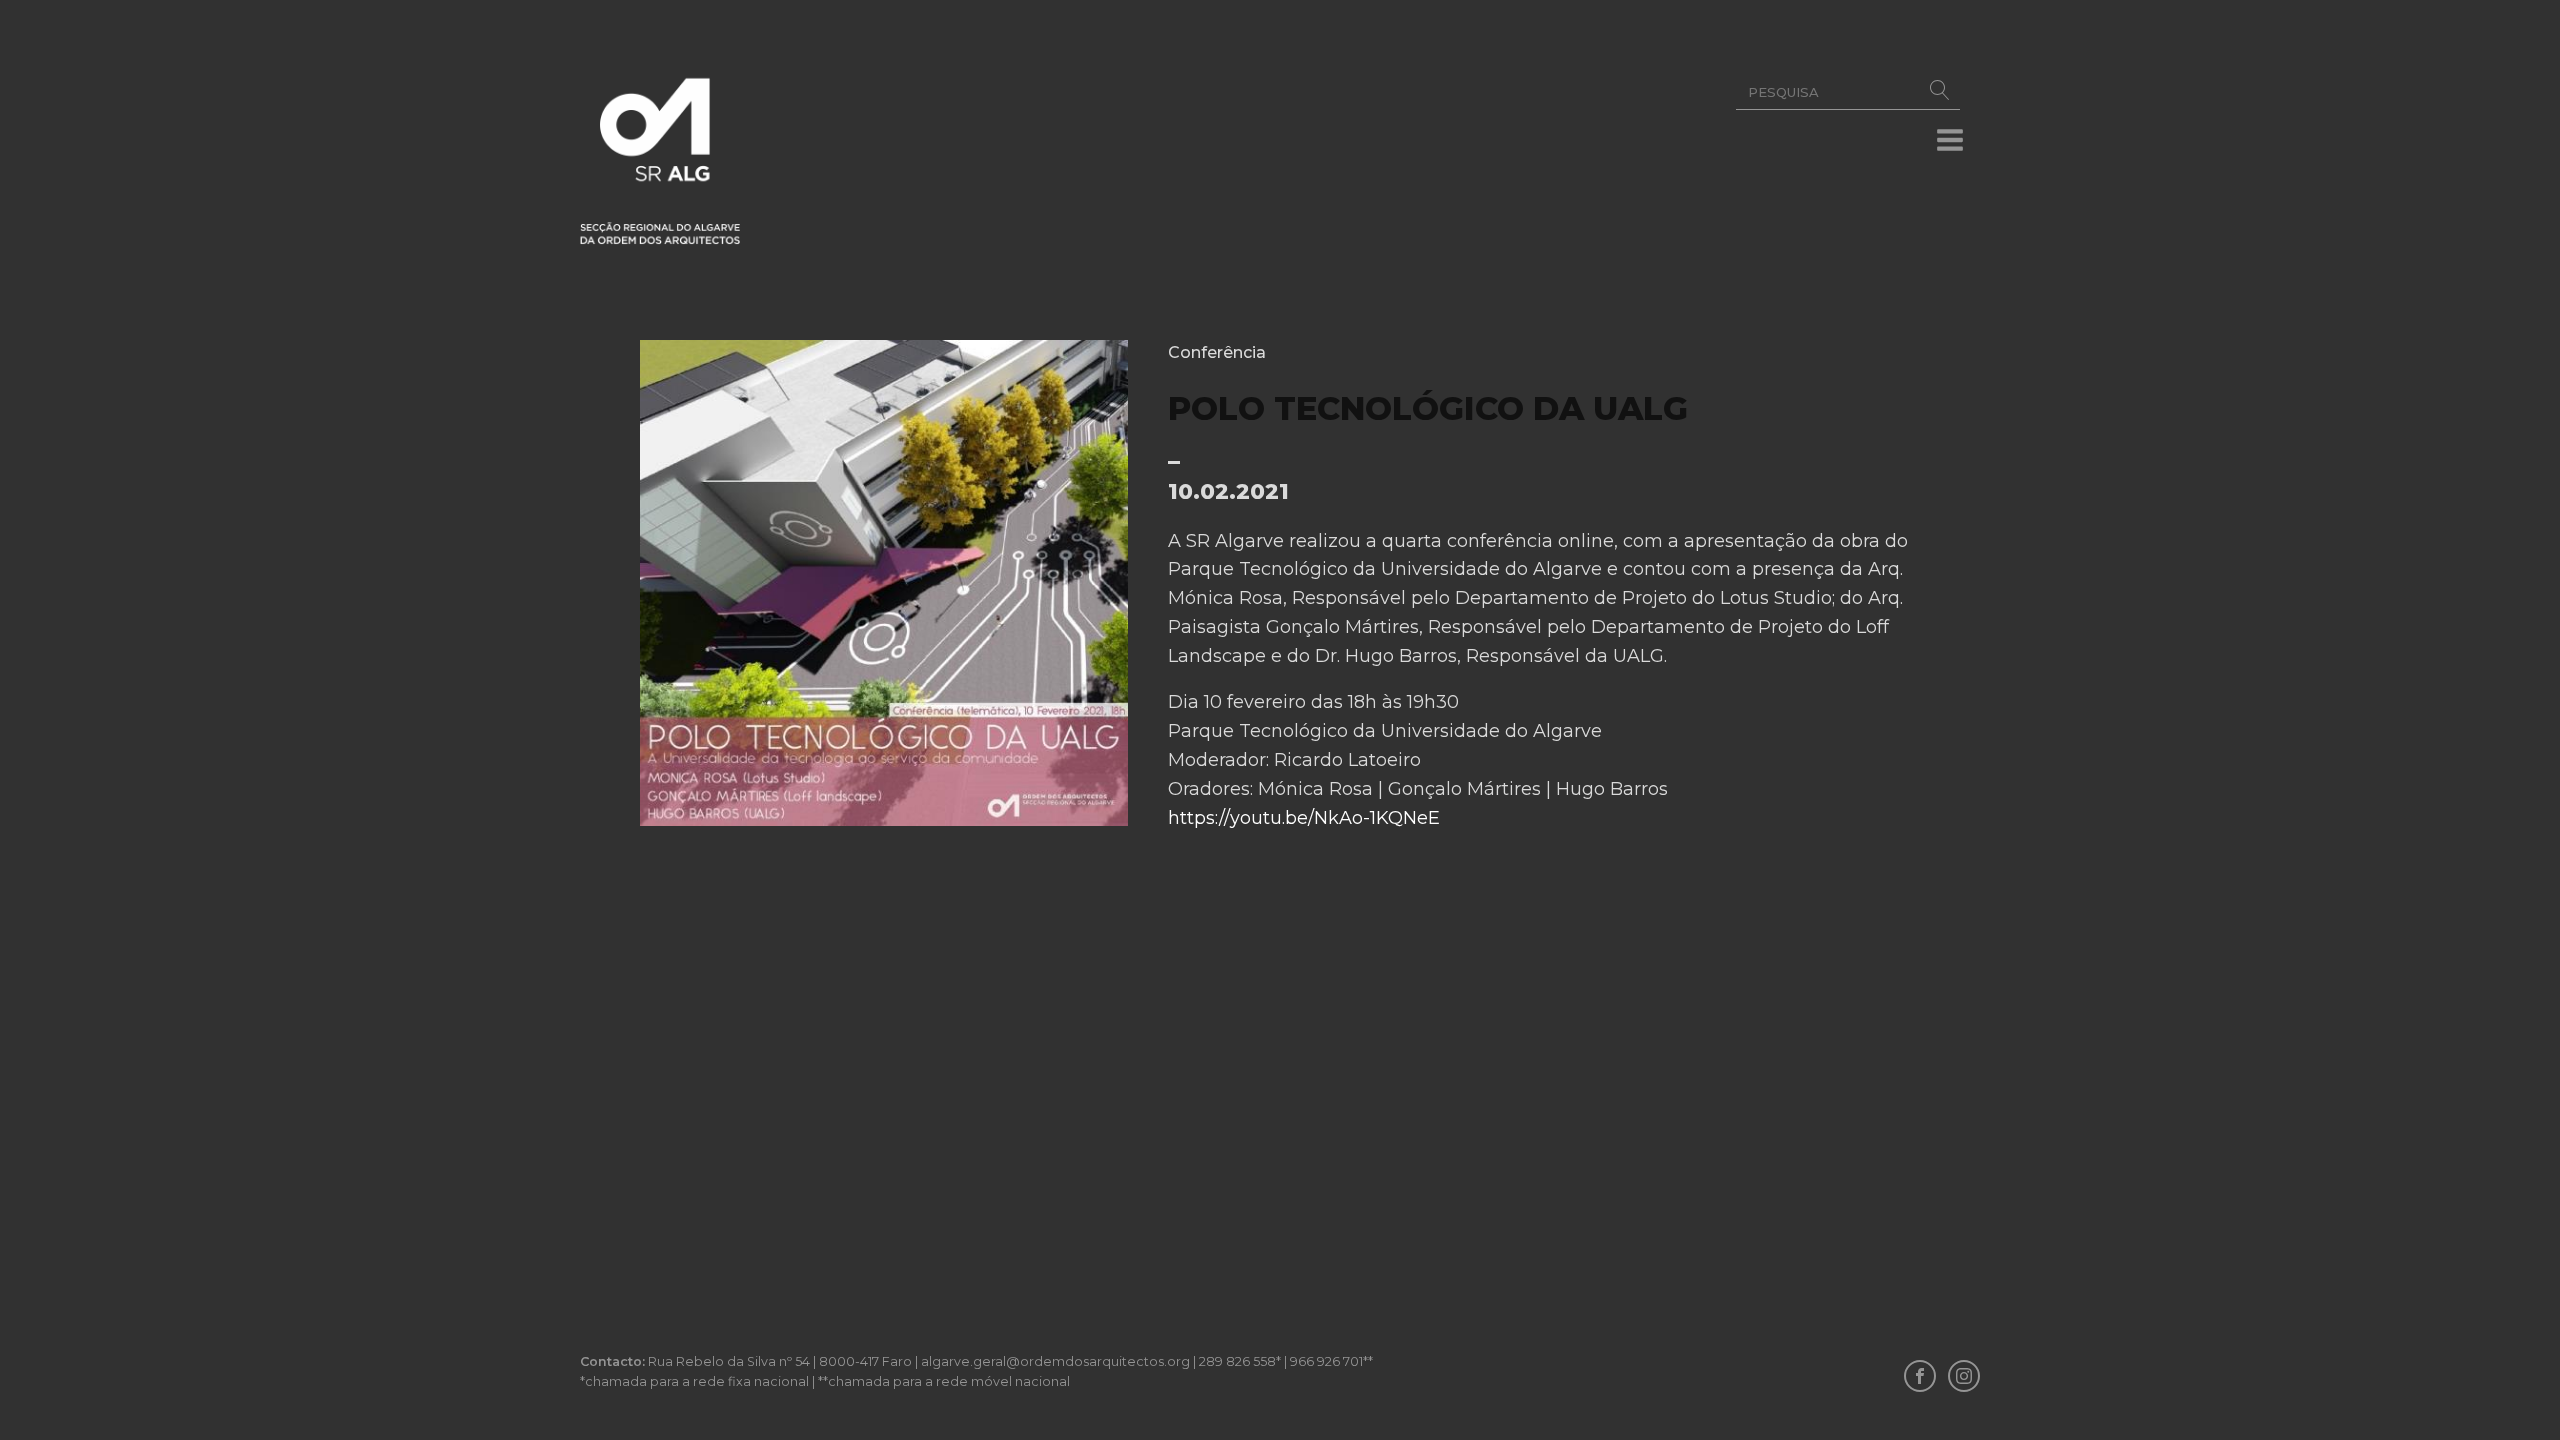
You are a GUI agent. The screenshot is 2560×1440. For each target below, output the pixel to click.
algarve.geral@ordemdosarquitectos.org (1055, 1361)
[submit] (1940, 92)
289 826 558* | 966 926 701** (1286, 1361)
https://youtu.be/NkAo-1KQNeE (1304, 818)
